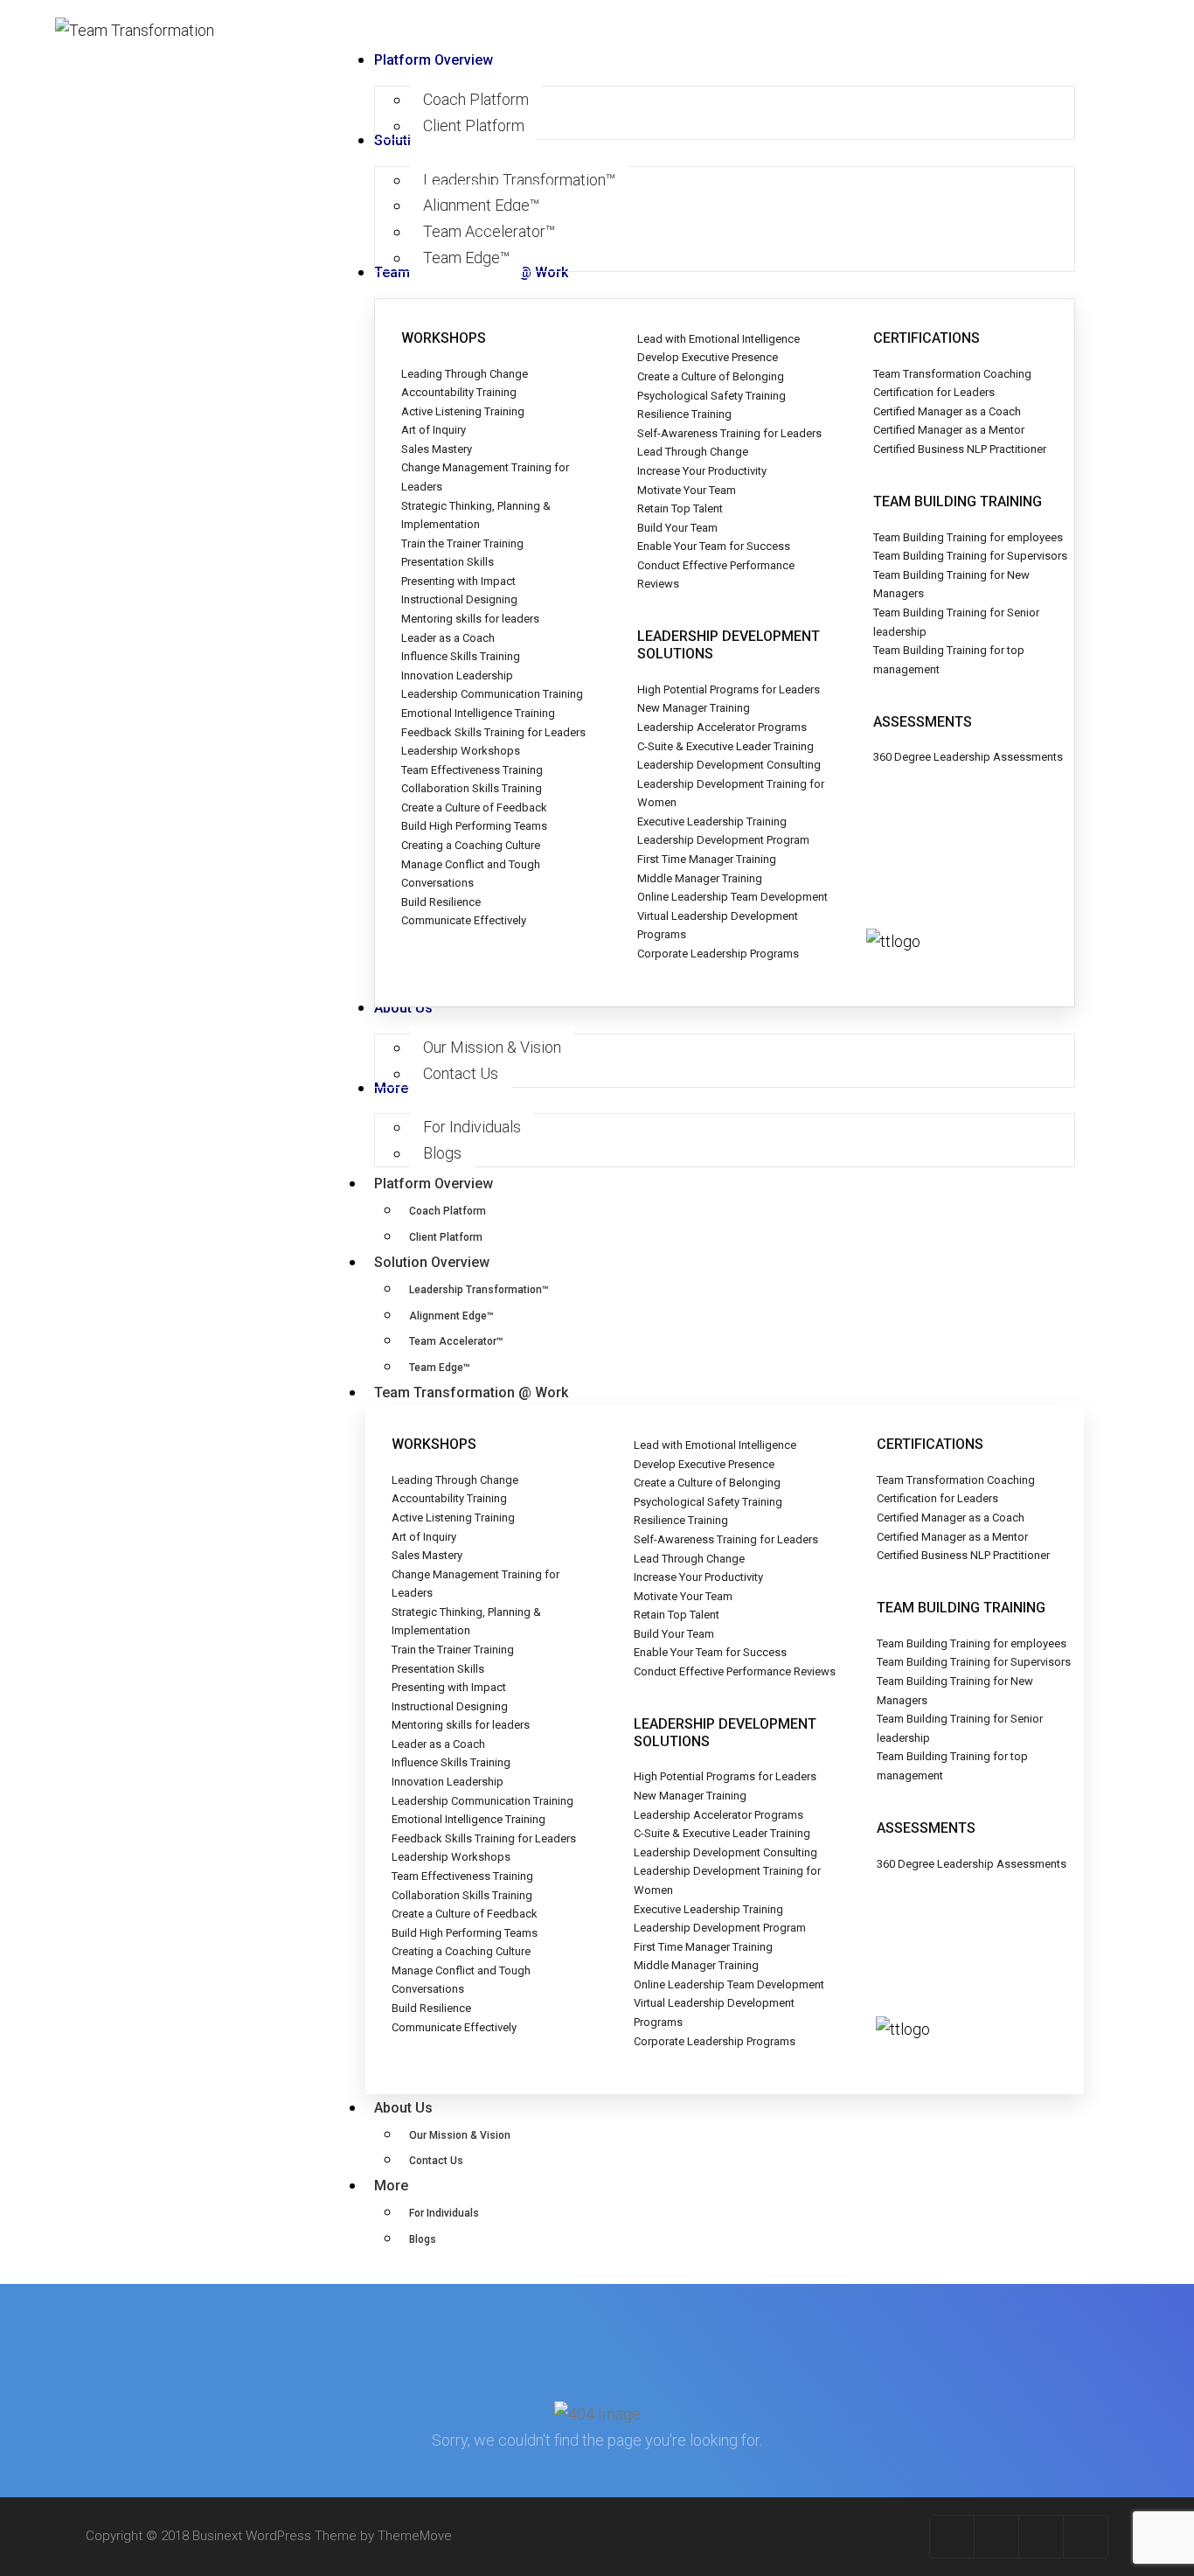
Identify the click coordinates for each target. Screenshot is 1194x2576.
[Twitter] (997, 2537)
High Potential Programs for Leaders (729, 689)
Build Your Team (677, 528)
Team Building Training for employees (968, 537)
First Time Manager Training (707, 859)
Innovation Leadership (457, 675)
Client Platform (446, 1237)
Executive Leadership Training (712, 822)
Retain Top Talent (680, 508)
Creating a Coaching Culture (471, 845)
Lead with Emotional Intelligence (718, 339)
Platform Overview (434, 1184)
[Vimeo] (1041, 2537)
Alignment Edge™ (451, 1316)
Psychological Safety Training (712, 396)
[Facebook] (952, 2537)
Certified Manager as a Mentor (949, 430)
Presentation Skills (448, 562)
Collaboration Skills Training (472, 788)
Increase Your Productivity (702, 471)
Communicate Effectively (464, 920)
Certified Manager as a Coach (947, 411)
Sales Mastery (437, 449)
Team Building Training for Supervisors (970, 556)
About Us (403, 2108)
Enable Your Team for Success (714, 546)
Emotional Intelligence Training (478, 713)
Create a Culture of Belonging (711, 376)
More (391, 2186)
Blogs (423, 2239)
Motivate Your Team (687, 490)
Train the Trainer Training (462, 543)
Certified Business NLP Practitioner (960, 449)
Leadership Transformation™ (479, 1290)
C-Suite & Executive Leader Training (725, 746)
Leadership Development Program (723, 840)
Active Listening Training (463, 411)
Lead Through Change (693, 452)
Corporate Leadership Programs (718, 954)
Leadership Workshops (461, 751)
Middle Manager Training (700, 878)
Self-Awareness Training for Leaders (729, 433)
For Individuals (444, 2213)
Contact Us (436, 2161)
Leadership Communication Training (492, 694)
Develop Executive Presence (708, 357)
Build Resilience (441, 902)
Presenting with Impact (458, 581)
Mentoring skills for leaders (470, 619)
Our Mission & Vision (460, 2135)
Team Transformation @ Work (471, 1392)
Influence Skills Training (461, 656)
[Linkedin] (1086, 2537)
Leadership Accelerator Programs (722, 727)
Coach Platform (448, 1211)
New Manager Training (694, 708)
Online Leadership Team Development (732, 897)
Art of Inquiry (434, 430)
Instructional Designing (459, 599)
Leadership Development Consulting (729, 765)
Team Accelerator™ (456, 1341)
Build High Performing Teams (474, 826)
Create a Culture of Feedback (474, 808)
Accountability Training (459, 392)
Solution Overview (432, 1262)
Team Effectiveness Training (472, 770)
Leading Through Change (465, 374)
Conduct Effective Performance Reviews (735, 1671)
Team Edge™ (440, 1368)
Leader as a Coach (448, 638)
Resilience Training (684, 414)
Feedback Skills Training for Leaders (493, 732)
